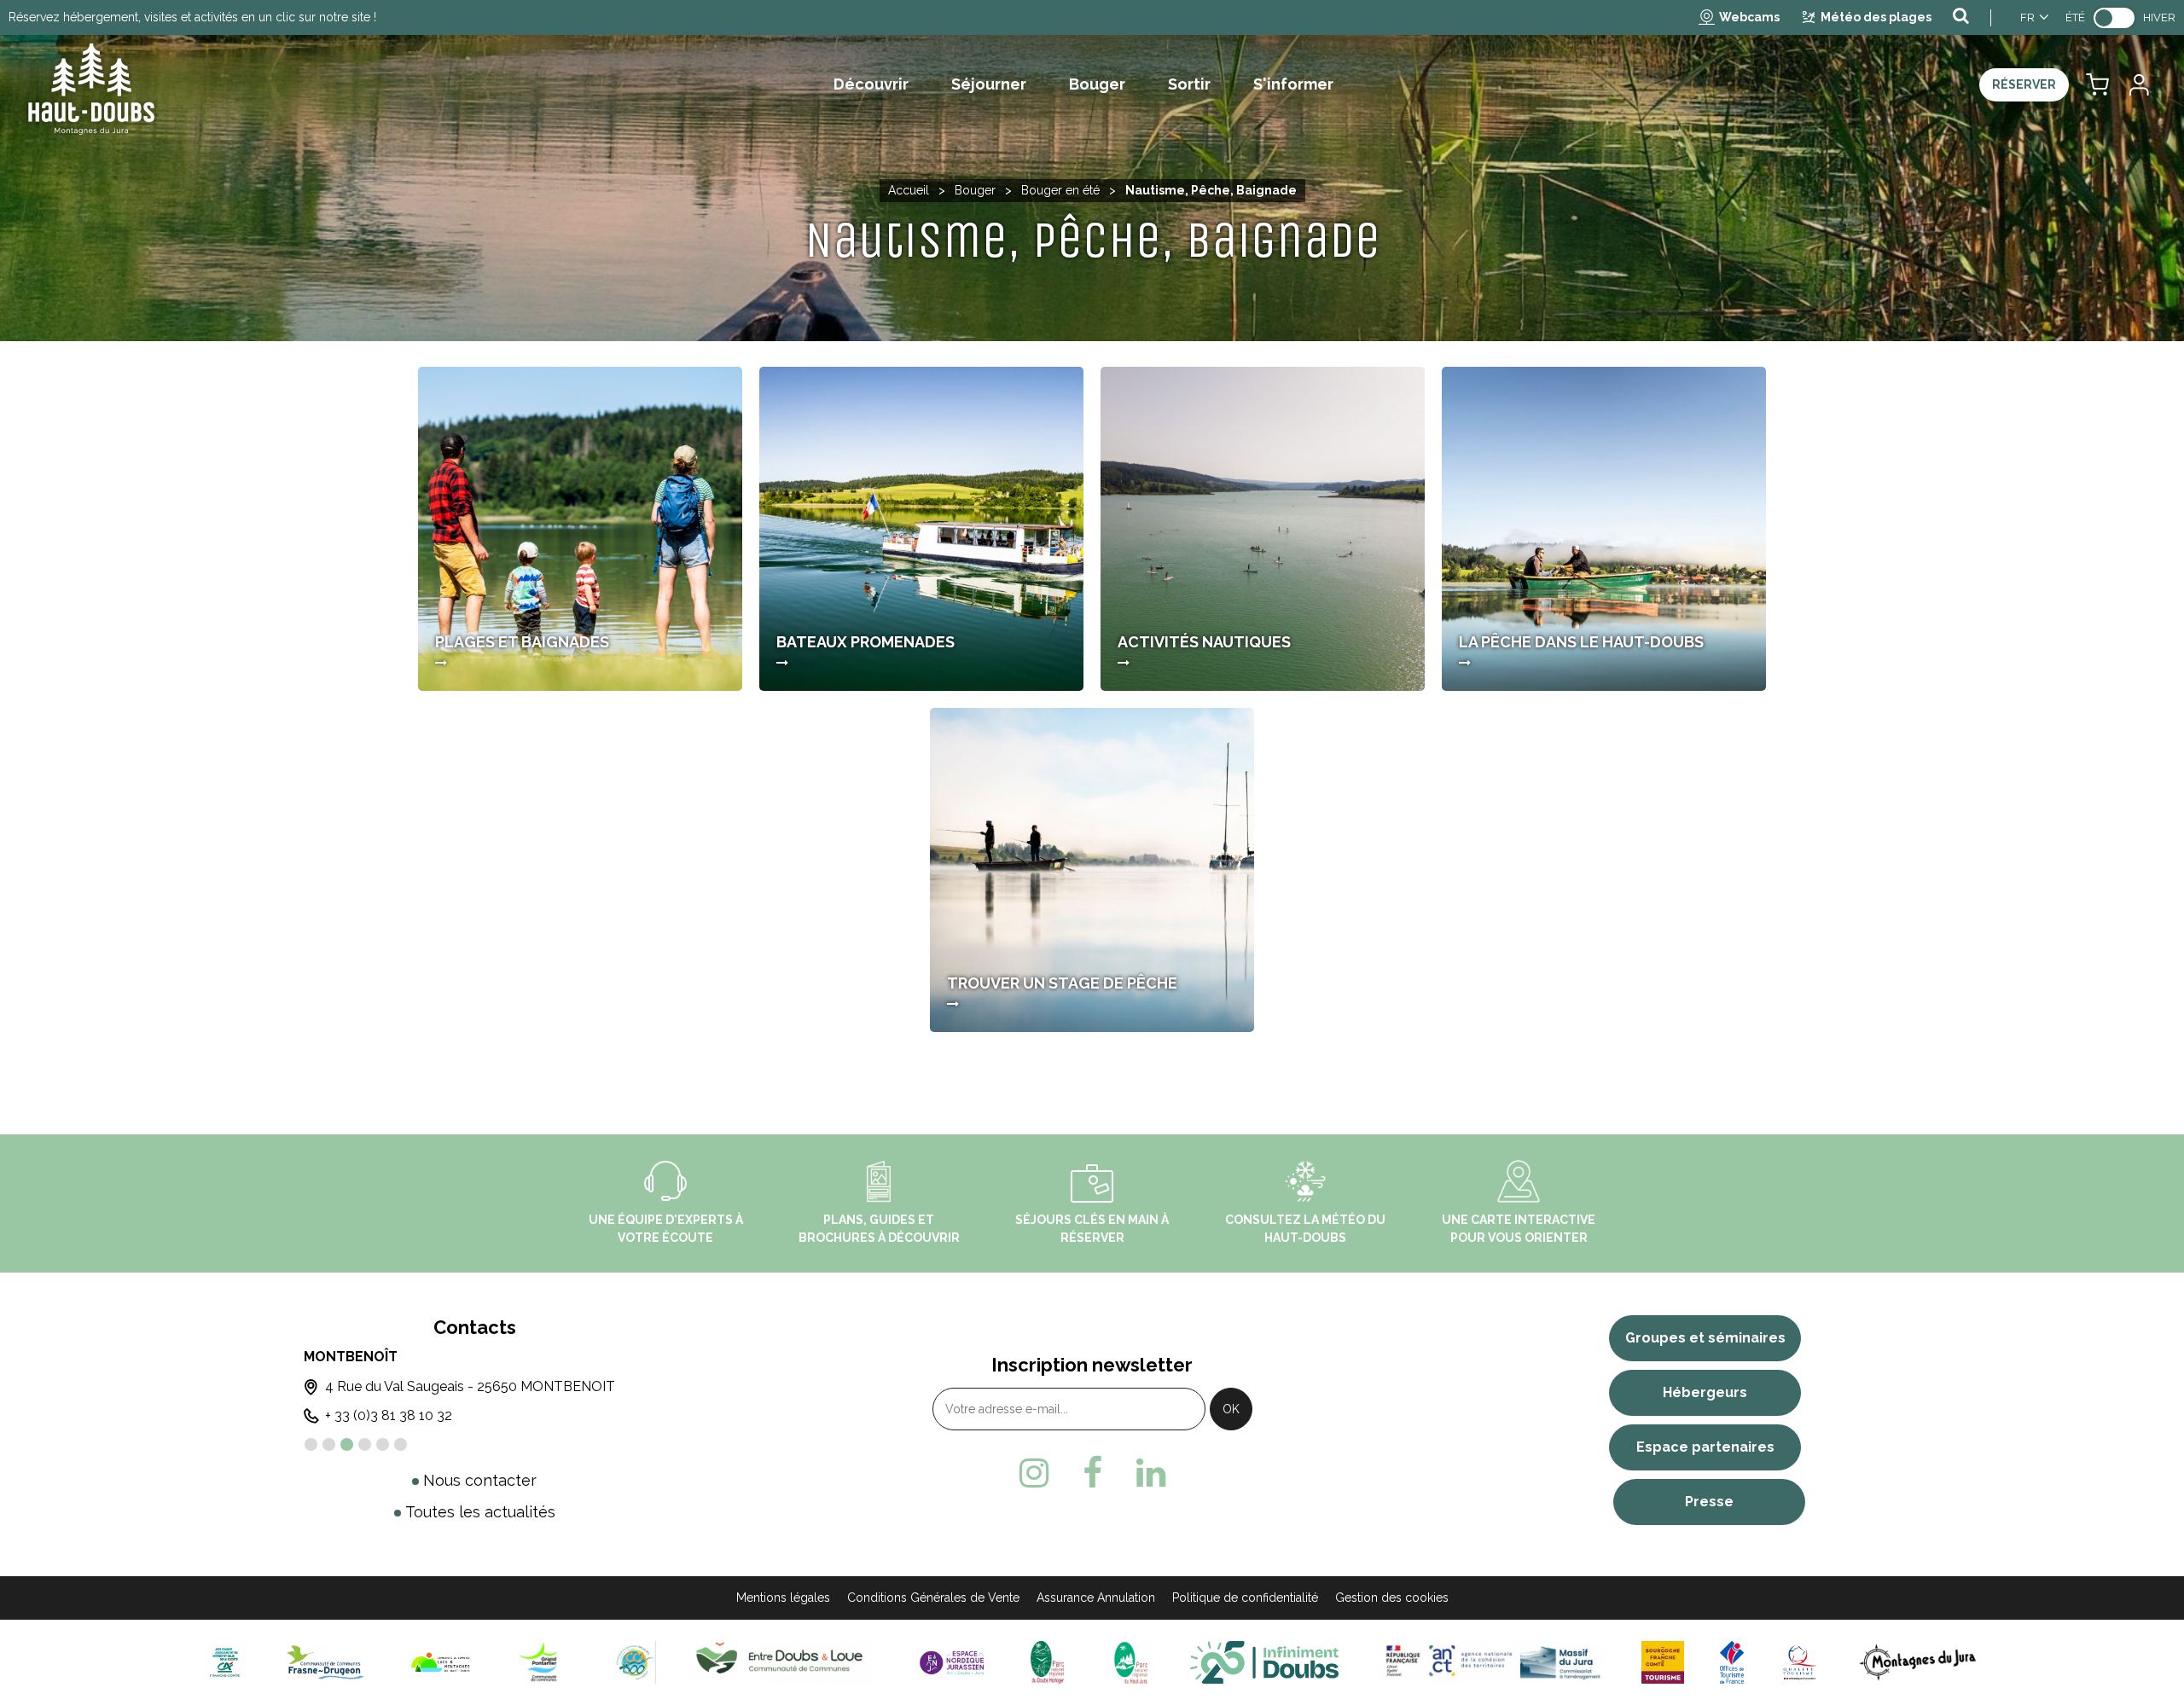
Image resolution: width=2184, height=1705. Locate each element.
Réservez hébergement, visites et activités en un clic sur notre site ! (192, 17)
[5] (383, 1444)
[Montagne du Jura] (1918, 1662)
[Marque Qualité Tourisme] (1800, 1662)
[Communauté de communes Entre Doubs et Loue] (783, 1662)
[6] (401, 1444)
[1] (311, 1444)
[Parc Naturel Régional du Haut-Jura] (1127, 1662)
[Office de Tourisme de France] (1732, 1662)
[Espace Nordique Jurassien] (952, 1662)
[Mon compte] (2138, 85)
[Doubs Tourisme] (1264, 1662)
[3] (347, 1444)
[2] (329, 1444)
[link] (2114, 18)
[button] (2097, 85)
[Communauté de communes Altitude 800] (635, 1662)
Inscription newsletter (1092, 1365)
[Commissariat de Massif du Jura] (1490, 1662)
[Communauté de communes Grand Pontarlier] (545, 1662)
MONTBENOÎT (351, 1357)
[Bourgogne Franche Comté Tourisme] (1663, 1662)
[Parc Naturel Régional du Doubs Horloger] (1047, 1662)
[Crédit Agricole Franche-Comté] (224, 1662)
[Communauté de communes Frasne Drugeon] (325, 1662)
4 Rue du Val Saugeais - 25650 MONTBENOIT (470, 1386)
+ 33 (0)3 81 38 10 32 (389, 1415)
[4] (365, 1444)
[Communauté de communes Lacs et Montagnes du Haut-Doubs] (441, 1662)
